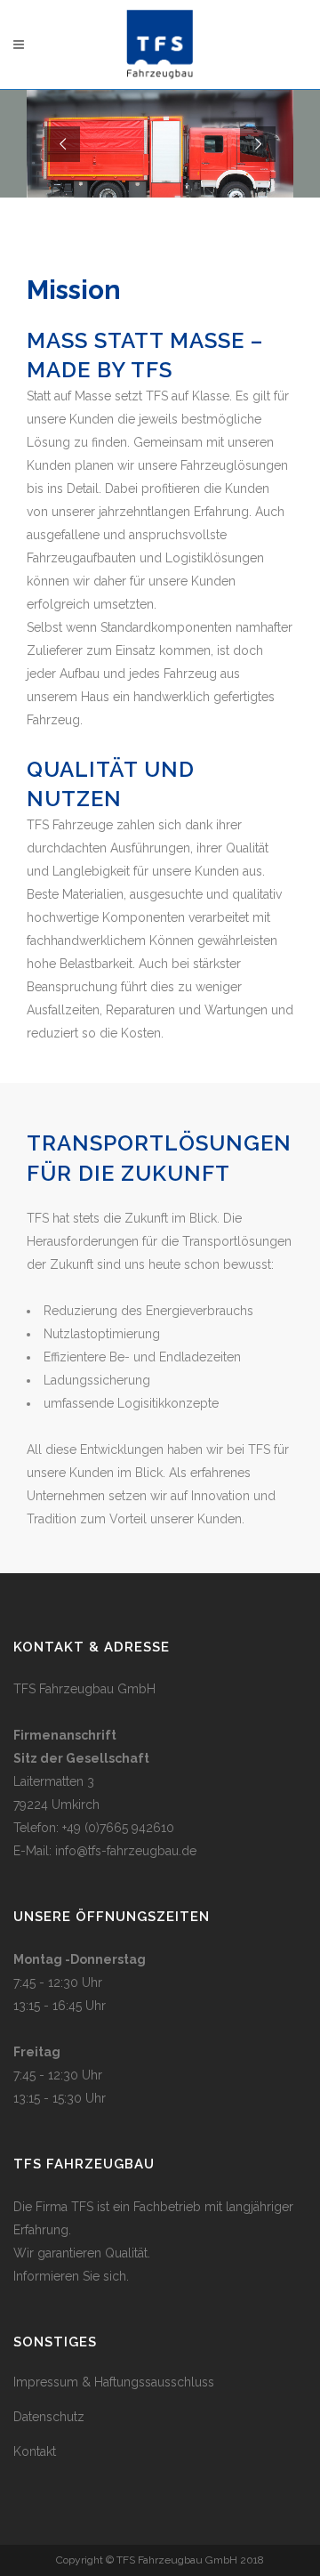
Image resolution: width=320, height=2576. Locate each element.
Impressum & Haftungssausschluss (114, 2382)
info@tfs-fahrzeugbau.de (126, 1851)
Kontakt (35, 2451)
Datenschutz (49, 2417)
